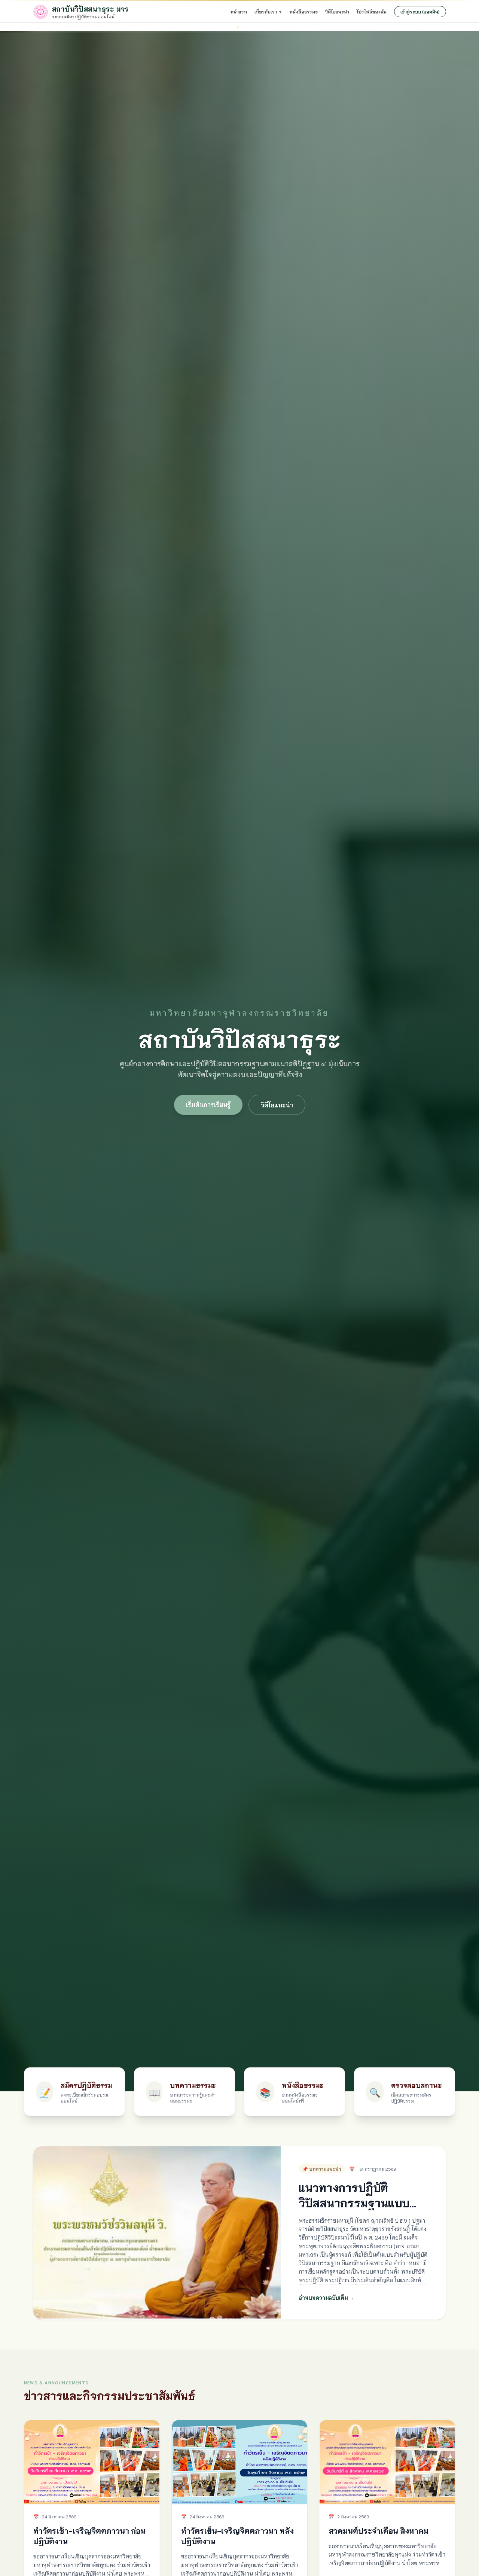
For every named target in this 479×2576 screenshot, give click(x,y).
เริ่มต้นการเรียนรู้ (208, 1104)
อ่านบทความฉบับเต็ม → (327, 2298)
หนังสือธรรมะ (304, 11)
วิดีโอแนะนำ (337, 11)
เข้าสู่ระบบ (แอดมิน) (420, 11)
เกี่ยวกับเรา (268, 11)
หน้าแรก (239, 11)
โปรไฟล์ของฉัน (372, 11)
